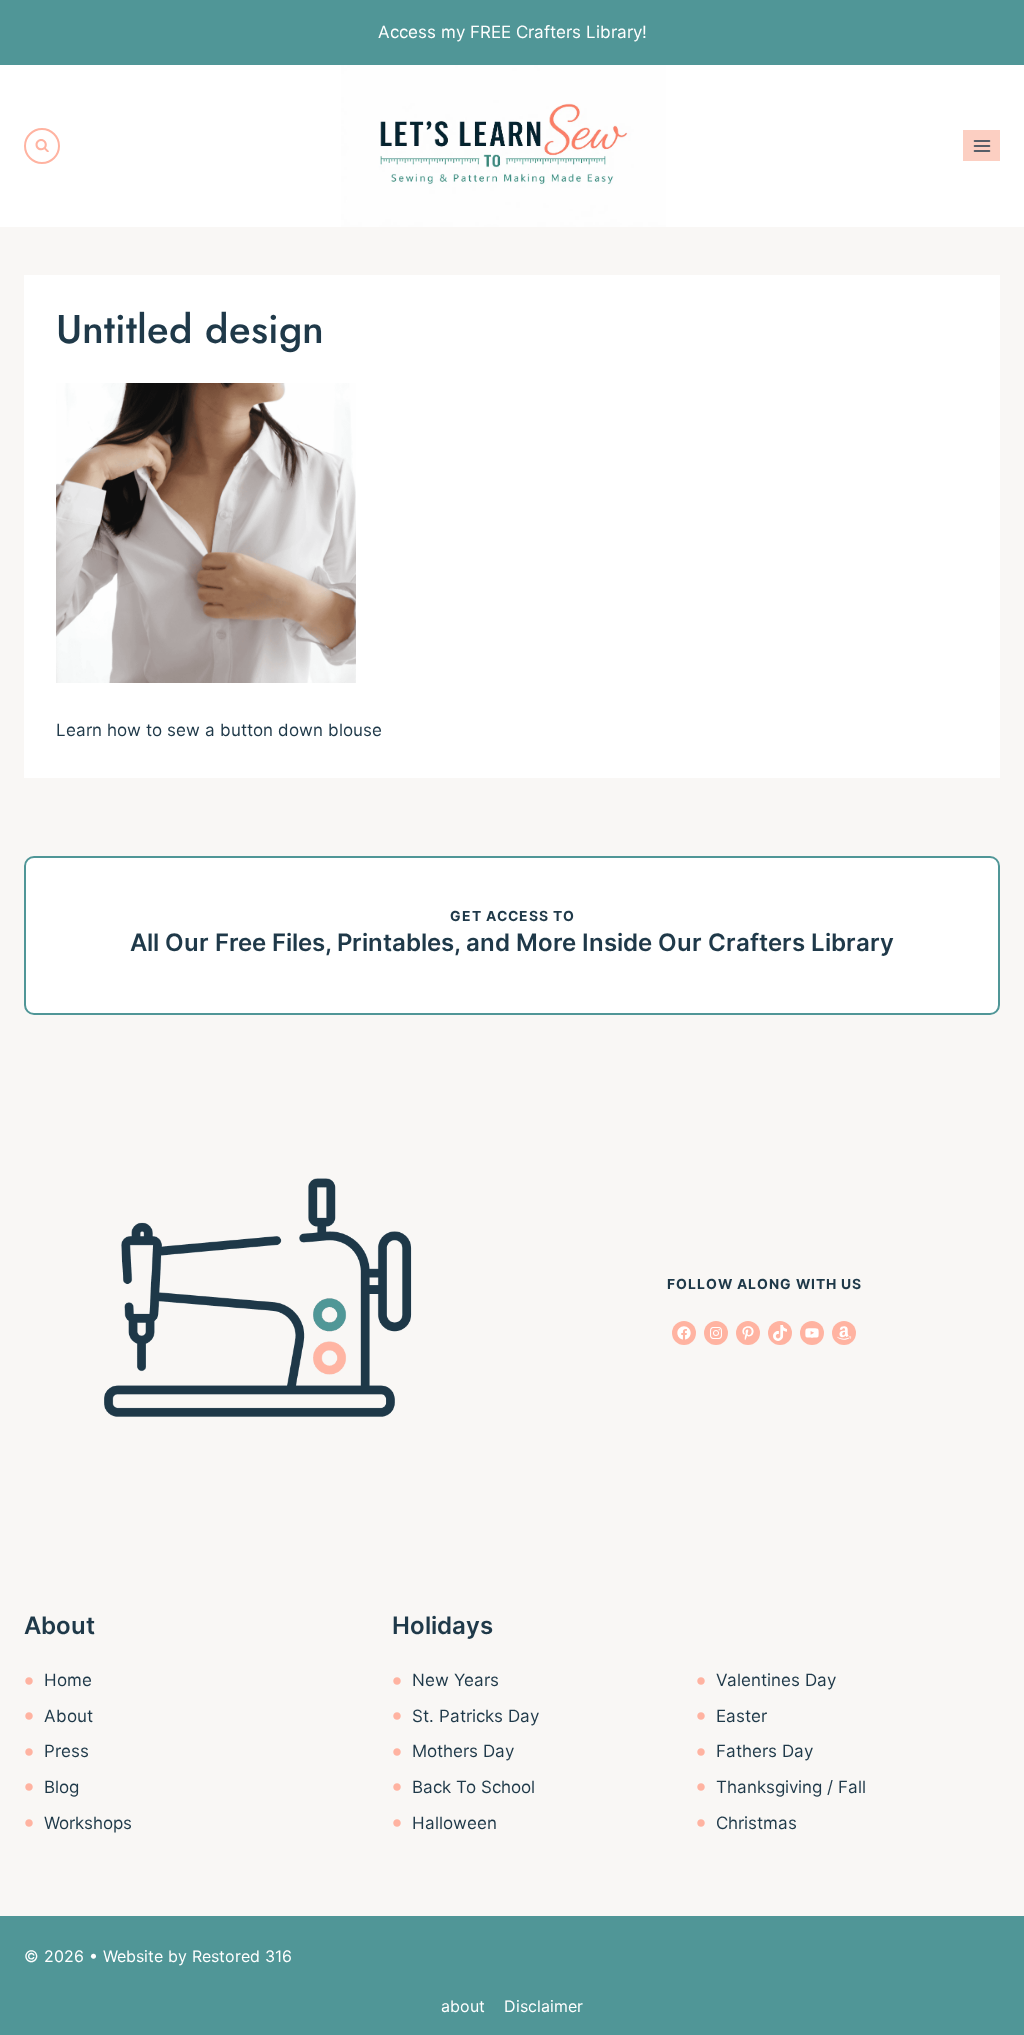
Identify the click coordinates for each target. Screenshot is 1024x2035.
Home (68, 1680)
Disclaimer (543, 2006)
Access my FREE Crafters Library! (512, 32)
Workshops (88, 1823)
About (68, 1716)
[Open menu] (981, 145)
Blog (61, 1787)
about (463, 2006)
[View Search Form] (42, 146)
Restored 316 (242, 1956)
